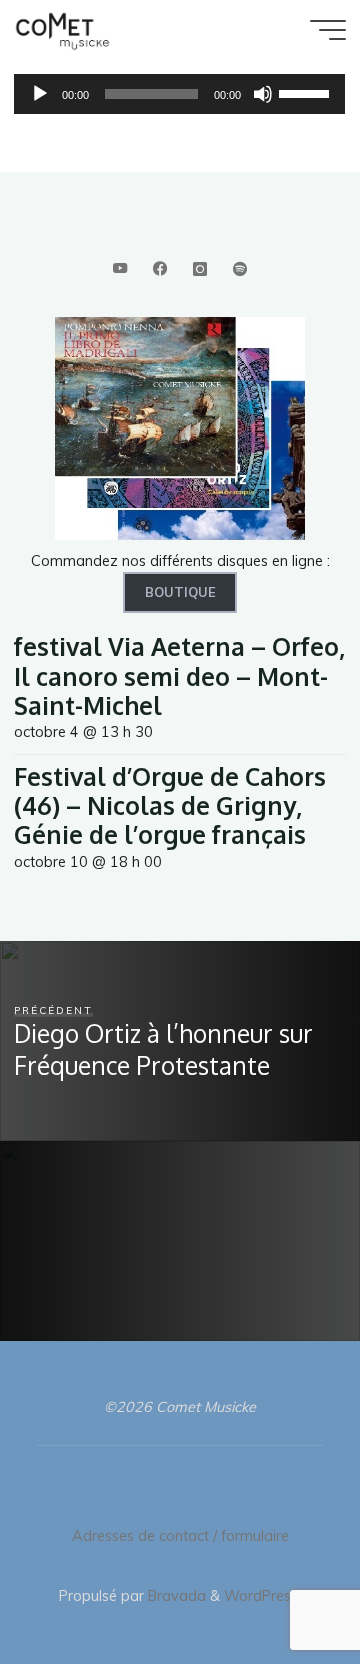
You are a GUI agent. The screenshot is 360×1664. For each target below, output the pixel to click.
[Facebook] (159, 269)
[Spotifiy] (240, 269)
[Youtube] (119, 269)
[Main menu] (328, 30)
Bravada (175, 1596)
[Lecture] (40, 94)
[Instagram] (199, 269)
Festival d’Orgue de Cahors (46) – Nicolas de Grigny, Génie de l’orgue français (170, 806)
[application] (179, 94)
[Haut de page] (282, 1586)
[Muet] (264, 94)
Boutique (180, 592)
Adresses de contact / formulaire (180, 1536)
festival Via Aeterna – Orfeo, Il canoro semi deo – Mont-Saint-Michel (179, 676)
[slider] (308, 92)
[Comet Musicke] (62, 30)
